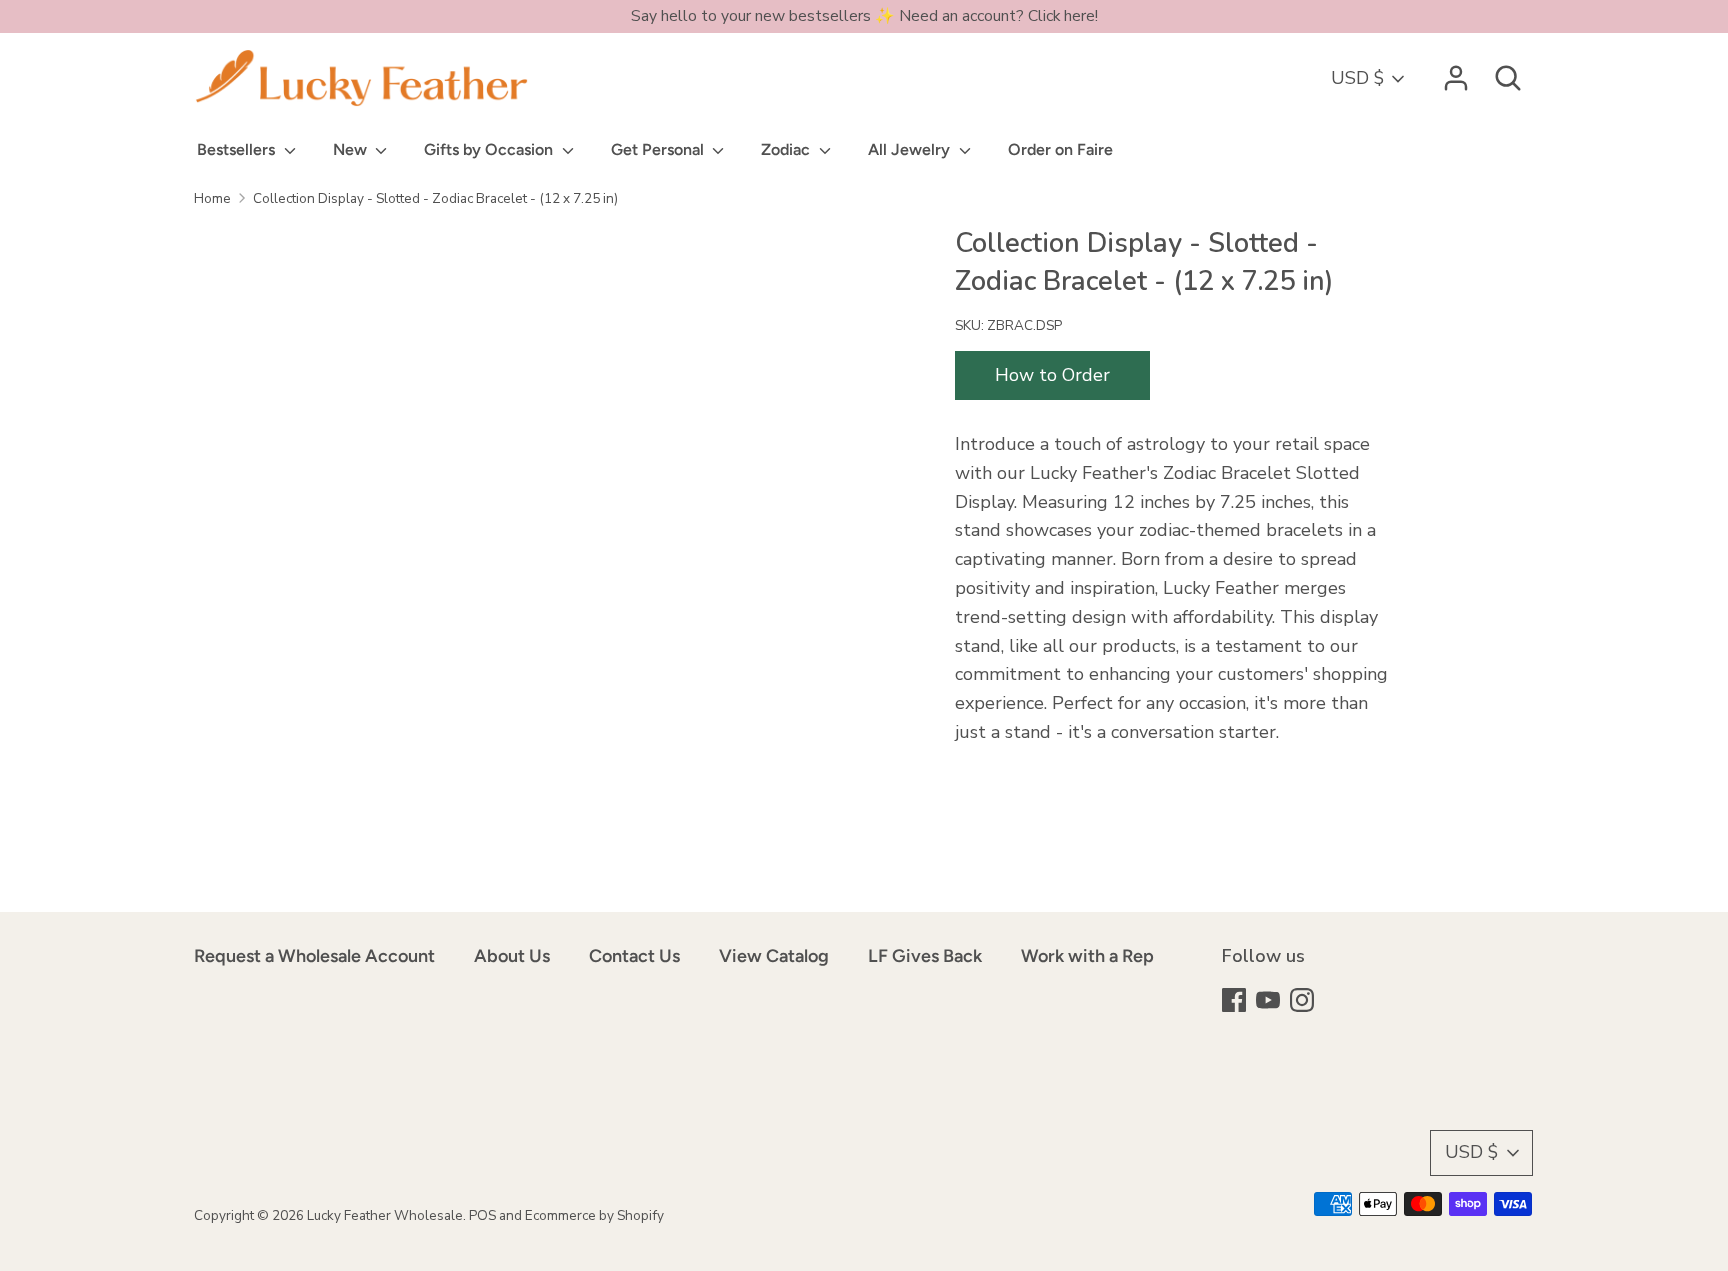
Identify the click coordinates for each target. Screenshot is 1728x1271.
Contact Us (634, 956)
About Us (512, 956)
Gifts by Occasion (490, 149)
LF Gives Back (925, 956)
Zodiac (787, 149)
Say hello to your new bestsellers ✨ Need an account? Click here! (864, 16)
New (352, 149)
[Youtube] (1270, 1002)
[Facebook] (1236, 1002)
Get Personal (659, 149)
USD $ (1357, 78)
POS (482, 1215)
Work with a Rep (1087, 956)
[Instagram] (1304, 1002)
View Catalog (774, 956)
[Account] (1456, 72)
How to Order (1052, 375)
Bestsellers (238, 149)
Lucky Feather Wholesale (385, 1215)
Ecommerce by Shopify (594, 1215)
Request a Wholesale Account (314, 956)
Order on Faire (1060, 149)
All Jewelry (911, 149)
